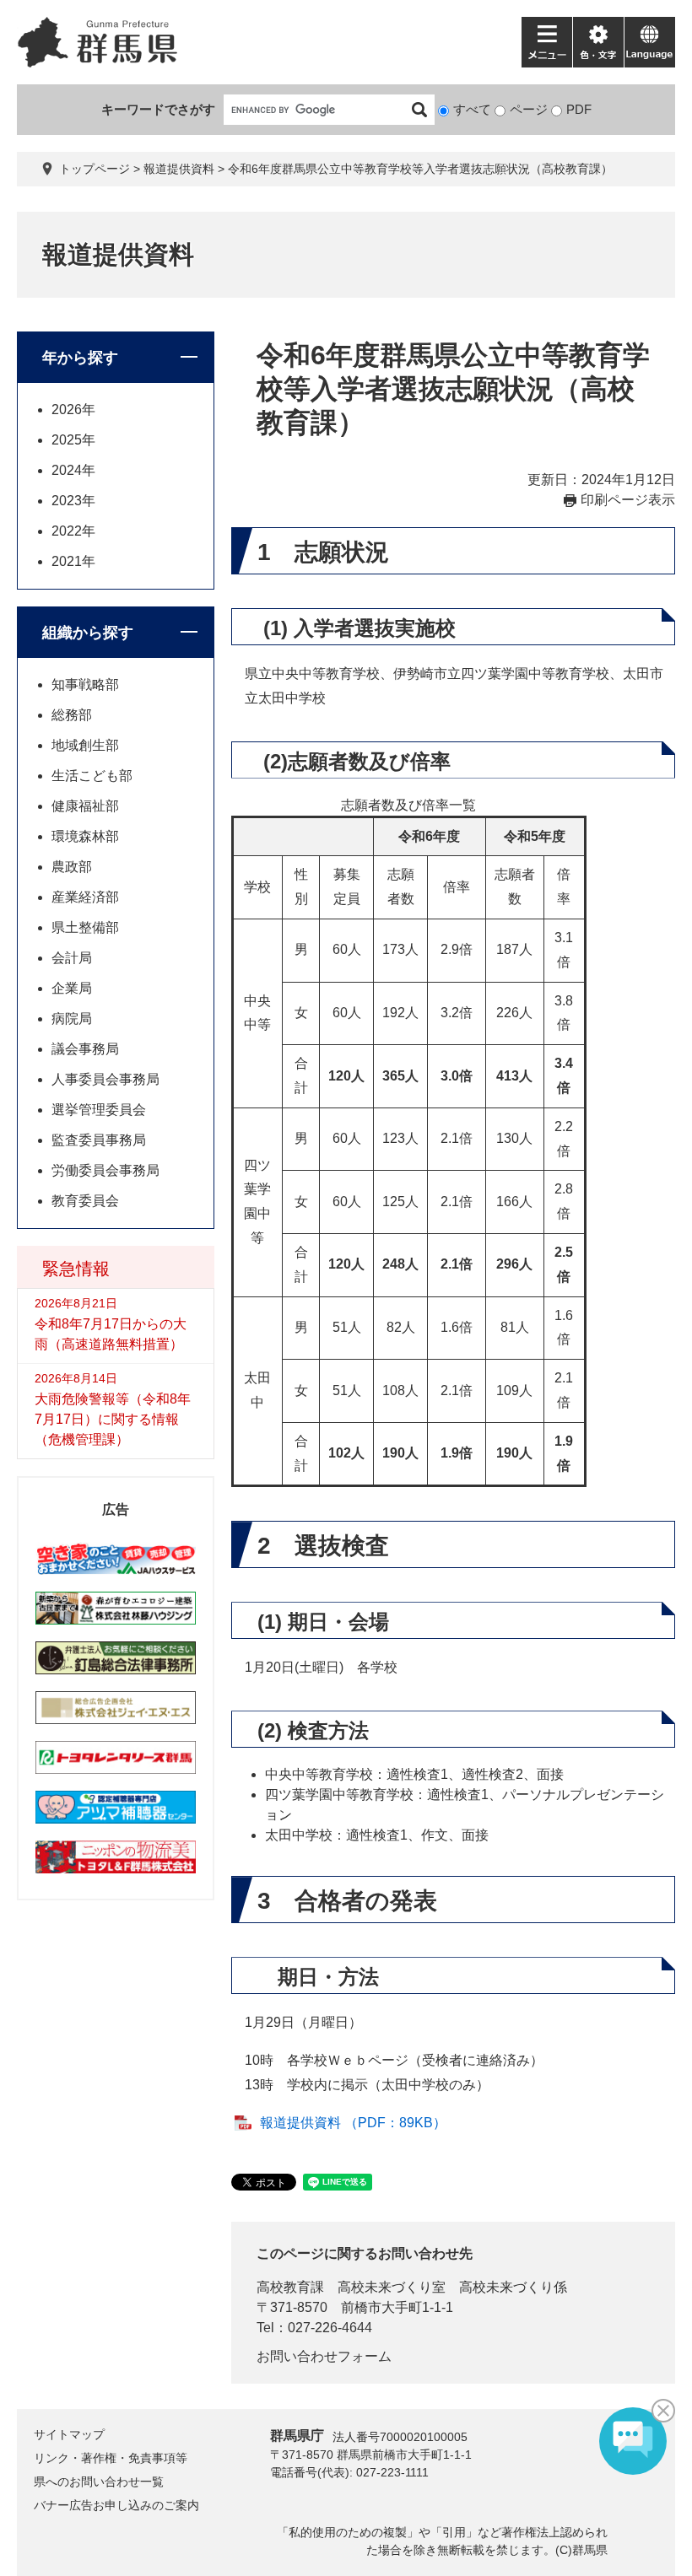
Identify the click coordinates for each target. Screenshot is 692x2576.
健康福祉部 (85, 806)
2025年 (73, 440)
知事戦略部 (85, 684)
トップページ (95, 169)
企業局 (72, 988)
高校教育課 (290, 2287)
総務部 (72, 715)
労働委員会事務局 (105, 1170)
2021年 (73, 561)
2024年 (73, 470)
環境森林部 (85, 836)
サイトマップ (69, 2434)
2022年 (73, 531)
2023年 (73, 501)
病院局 (72, 1019)
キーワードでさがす (158, 109)
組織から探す (88, 633)
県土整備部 (85, 927)
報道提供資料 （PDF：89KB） (353, 2123)
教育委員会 (85, 1201)
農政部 (72, 867)
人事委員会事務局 (105, 1079)
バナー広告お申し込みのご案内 (116, 2505)
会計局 (72, 958)
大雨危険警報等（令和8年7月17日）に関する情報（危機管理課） (113, 1419)
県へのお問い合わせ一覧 (99, 2482)
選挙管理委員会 (99, 1110)
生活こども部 (92, 776)
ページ (529, 109)
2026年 (73, 410)
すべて (472, 109)
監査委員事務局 (99, 1140)
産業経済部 (85, 897)
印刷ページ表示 (628, 500)
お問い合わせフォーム (324, 2356)
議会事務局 (85, 1049)
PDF (579, 109)
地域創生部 (85, 745)
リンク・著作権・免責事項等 (111, 2458)
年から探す (80, 358)
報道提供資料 (179, 169)
